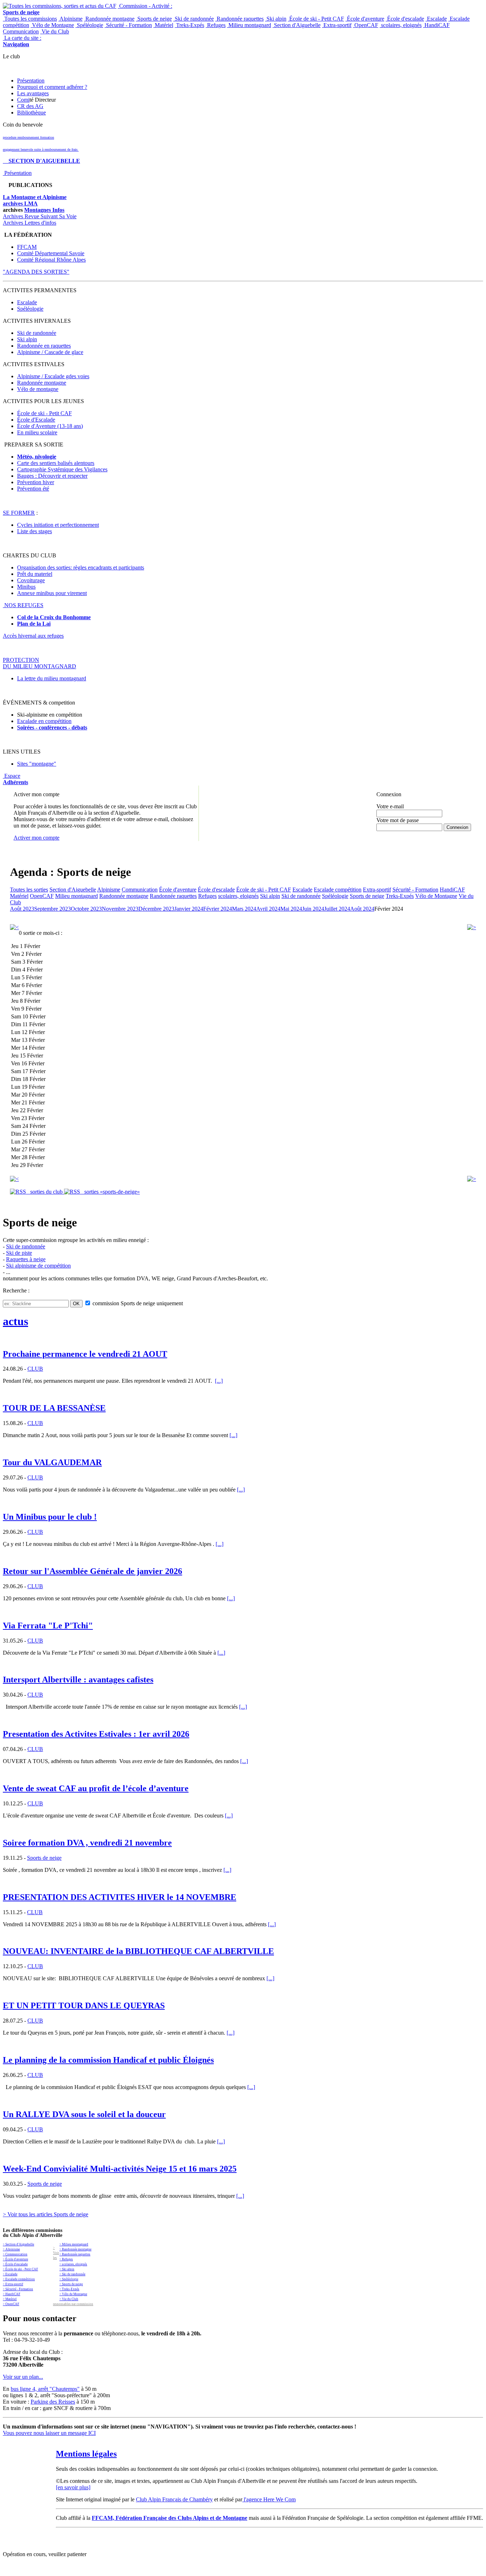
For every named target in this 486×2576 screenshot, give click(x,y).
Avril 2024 (268, 909)
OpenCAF (366, 25)
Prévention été (33, 489)
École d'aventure (365, 19)
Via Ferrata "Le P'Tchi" (48, 1626)
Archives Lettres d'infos (30, 223)
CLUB (35, 1369)
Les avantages (33, 93)
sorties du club (45, 1192)
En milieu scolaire (37, 432)
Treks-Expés (189, 25)
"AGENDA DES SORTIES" (36, 272)
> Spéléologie (69, 2279)
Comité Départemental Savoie (51, 253)
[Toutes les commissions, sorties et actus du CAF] (60, 6)
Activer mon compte (36, 838)
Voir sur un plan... (23, 2377)
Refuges (216, 25)
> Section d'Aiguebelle (19, 2244)
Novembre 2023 (120, 909)
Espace (15, 779)
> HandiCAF (12, 2294)
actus (15, 1321)
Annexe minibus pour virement (52, 593)
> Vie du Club (69, 2299)
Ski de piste (19, 1253)
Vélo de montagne (38, 389)
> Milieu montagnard (74, 2244)
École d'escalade (405, 19)
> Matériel (10, 2299)
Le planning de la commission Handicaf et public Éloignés (108, 2060)
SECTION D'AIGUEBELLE (41, 161)
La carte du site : (22, 41)
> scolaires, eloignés (73, 2264)
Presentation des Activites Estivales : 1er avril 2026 (96, 1734)
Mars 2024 (244, 909)
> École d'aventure (15, 2259)
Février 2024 (218, 909)
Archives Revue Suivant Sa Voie (40, 216)
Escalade (436, 19)
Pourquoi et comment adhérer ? (52, 87)
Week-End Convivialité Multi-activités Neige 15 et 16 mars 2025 (120, 2169)
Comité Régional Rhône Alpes (51, 260)
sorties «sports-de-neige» (110, 1192)
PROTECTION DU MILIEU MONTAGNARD (39, 663)
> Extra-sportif (13, 2284)
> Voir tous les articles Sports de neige (46, 2214)
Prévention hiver (36, 482)
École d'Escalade (36, 420)
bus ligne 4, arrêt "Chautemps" (45, 2389)
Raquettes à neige (26, 1259)
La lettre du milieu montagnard (52, 678)
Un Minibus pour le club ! (50, 1517)
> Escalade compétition (19, 2279)
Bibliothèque (31, 113)
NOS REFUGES (23, 605)
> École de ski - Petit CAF (20, 2269)
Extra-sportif (337, 25)
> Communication (15, 2254)
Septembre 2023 (52, 909)
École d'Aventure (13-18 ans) (50, 426)
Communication (21, 31)
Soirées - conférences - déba (50, 727)
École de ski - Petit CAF (316, 19)
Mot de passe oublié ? (395, 833)
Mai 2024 (291, 909)
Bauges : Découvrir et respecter (52, 476)
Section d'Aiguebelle (297, 25)
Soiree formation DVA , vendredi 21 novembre (87, 1843)
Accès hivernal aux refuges (33, 636)
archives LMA (20, 203)
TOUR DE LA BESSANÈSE (54, 1408)
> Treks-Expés (69, 2289)
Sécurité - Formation (128, 25)
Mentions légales (86, 2454)
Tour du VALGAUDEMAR (52, 1462)
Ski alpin (276, 19)
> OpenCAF (11, 2304)
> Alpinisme (11, 2249)
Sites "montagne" (37, 764)
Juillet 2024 (337, 909)
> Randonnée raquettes (75, 2254)
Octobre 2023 (86, 909)
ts (85, 727)
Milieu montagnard (249, 25)
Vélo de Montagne (52, 25)
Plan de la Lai (34, 624)
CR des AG (30, 106)
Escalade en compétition (44, 721)
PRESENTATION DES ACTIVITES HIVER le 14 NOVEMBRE (120, 1897)
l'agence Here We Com (269, 2499)
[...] (219, 1381)
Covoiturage (31, 580)
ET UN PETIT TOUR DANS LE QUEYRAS (84, 2005)
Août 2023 (22, 909)
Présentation (31, 81)
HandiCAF (436, 25)
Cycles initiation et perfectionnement (58, 525)
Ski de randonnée (194, 19)
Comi (23, 100)
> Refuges (66, 2259)
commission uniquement (137, 1303)
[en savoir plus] (73, 2487)
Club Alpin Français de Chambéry (174, 2499)
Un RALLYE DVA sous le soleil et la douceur (84, 2114)
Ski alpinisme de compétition (38, 1266)
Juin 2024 (313, 909)
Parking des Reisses (53, 2402)
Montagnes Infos (44, 210)
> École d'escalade (15, 2264)
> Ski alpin (67, 2269)
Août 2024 (362, 909)
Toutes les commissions (30, 19)
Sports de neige (154, 19)
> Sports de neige (71, 2284)
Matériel (163, 25)
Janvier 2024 (189, 909)
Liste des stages (35, 531)
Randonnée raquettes (239, 19)
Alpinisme (70, 19)
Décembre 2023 (156, 909)
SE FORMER (19, 513)
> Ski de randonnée (72, 2274)
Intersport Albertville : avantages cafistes (78, 1680)
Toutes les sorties (29, 890)
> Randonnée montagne (75, 2249)
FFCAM (27, 247)
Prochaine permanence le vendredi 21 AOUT (85, 1354)
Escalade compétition (338, 890)
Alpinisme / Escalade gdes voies (53, 376)
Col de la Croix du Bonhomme (54, 617)
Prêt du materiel (35, 574)
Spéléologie (89, 25)
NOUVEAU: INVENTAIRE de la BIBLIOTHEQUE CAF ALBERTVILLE (138, 1951)
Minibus (26, 587)
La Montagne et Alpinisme (35, 197)
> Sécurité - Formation (18, 2289)
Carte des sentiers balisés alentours (56, 463)
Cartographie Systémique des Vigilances (62, 469)
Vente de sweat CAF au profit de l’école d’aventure (96, 1788)
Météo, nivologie (37, 457)
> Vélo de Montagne (73, 2294)
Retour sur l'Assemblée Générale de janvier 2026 (93, 1571)
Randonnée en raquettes (44, 346)
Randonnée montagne (109, 19)
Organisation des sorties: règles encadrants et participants (81, 567)
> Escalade (10, 2274)
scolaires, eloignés (401, 25)
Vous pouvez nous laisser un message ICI (49, 2433)
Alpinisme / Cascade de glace (50, 352)
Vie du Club (55, 31)
